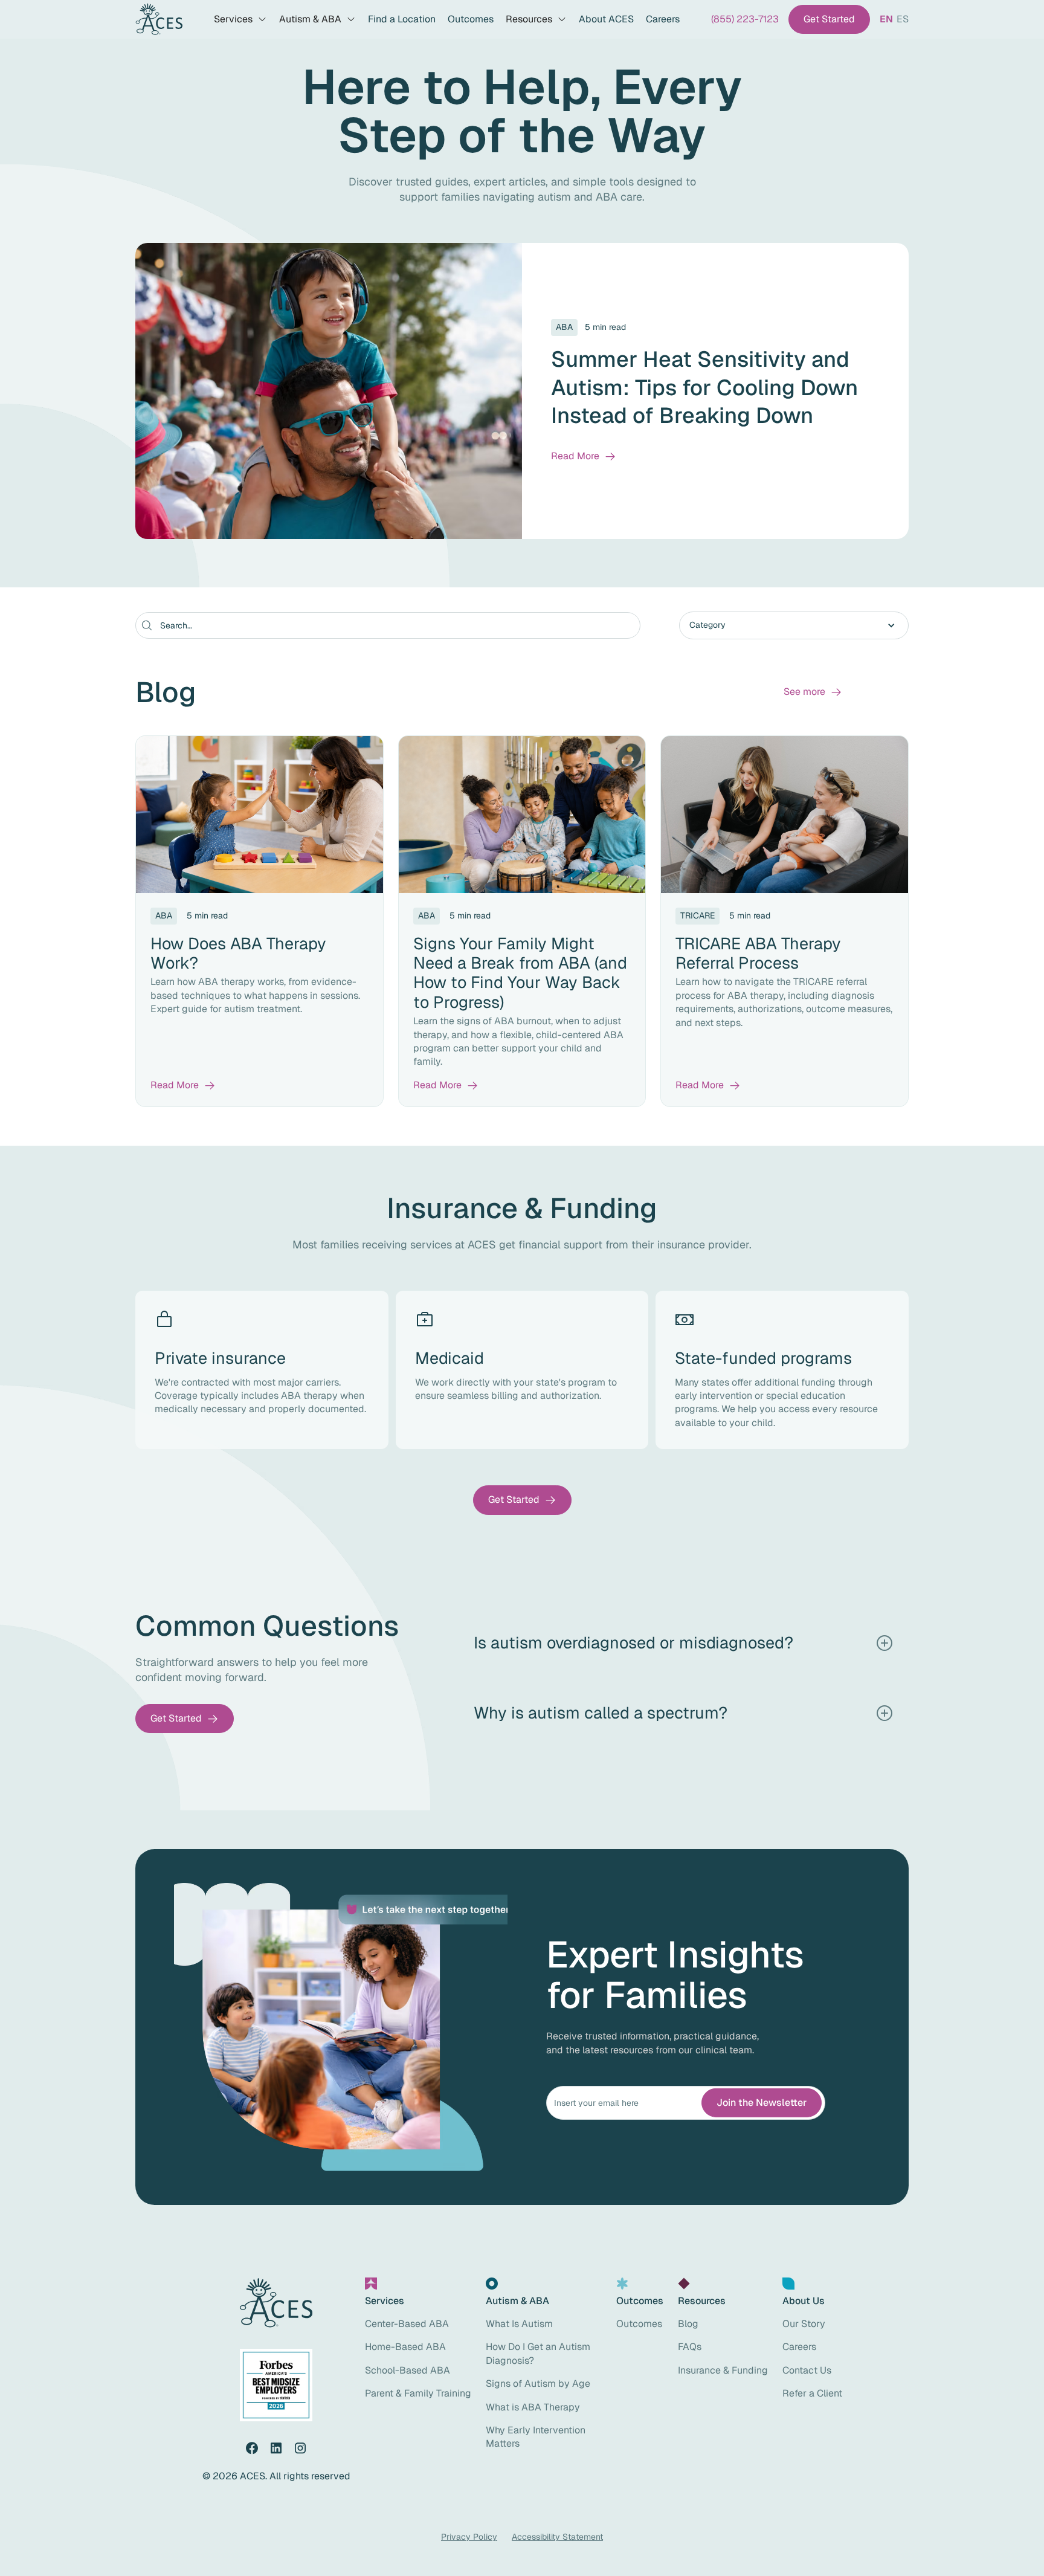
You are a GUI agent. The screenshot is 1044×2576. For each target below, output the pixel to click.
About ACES (606, 19)
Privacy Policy (469, 2537)
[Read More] (584, 456)
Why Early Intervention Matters (536, 2437)
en (886, 19)
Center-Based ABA (407, 2324)
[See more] (813, 692)
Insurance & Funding (723, 2370)
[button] (240, 19)
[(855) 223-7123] (745, 19)
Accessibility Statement (557, 2537)
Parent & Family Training (418, 2393)
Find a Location (402, 19)
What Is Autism (519, 2324)
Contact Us (807, 2370)
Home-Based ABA (405, 2347)
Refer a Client (812, 2393)
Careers (663, 19)
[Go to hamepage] (159, 20)
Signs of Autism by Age (538, 2384)
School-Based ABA (408, 2370)
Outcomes (471, 19)
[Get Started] (829, 19)
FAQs (690, 2347)
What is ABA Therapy (533, 2407)
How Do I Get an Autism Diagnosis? (538, 2353)
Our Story (804, 2324)
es (903, 19)
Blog (688, 2324)
